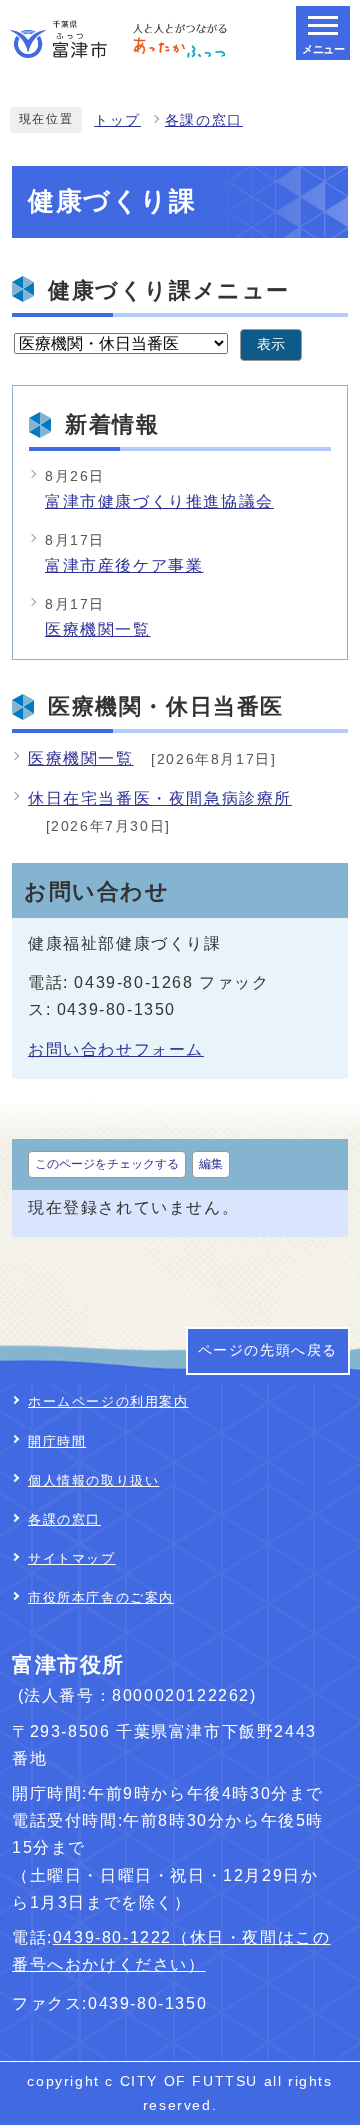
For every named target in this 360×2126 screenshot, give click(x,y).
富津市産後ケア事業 (124, 565)
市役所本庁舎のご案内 (101, 1597)
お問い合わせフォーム (116, 1049)
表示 (271, 344)
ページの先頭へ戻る (268, 1350)
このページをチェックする (107, 1164)
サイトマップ (72, 1558)
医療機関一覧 (98, 629)
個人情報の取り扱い (93, 1480)
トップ (117, 120)
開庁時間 (57, 1441)
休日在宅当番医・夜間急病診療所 (160, 798)
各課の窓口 (204, 120)
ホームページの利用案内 (108, 1401)
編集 (211, 1164)
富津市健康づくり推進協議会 (159, 501)
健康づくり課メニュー (169, 290)
